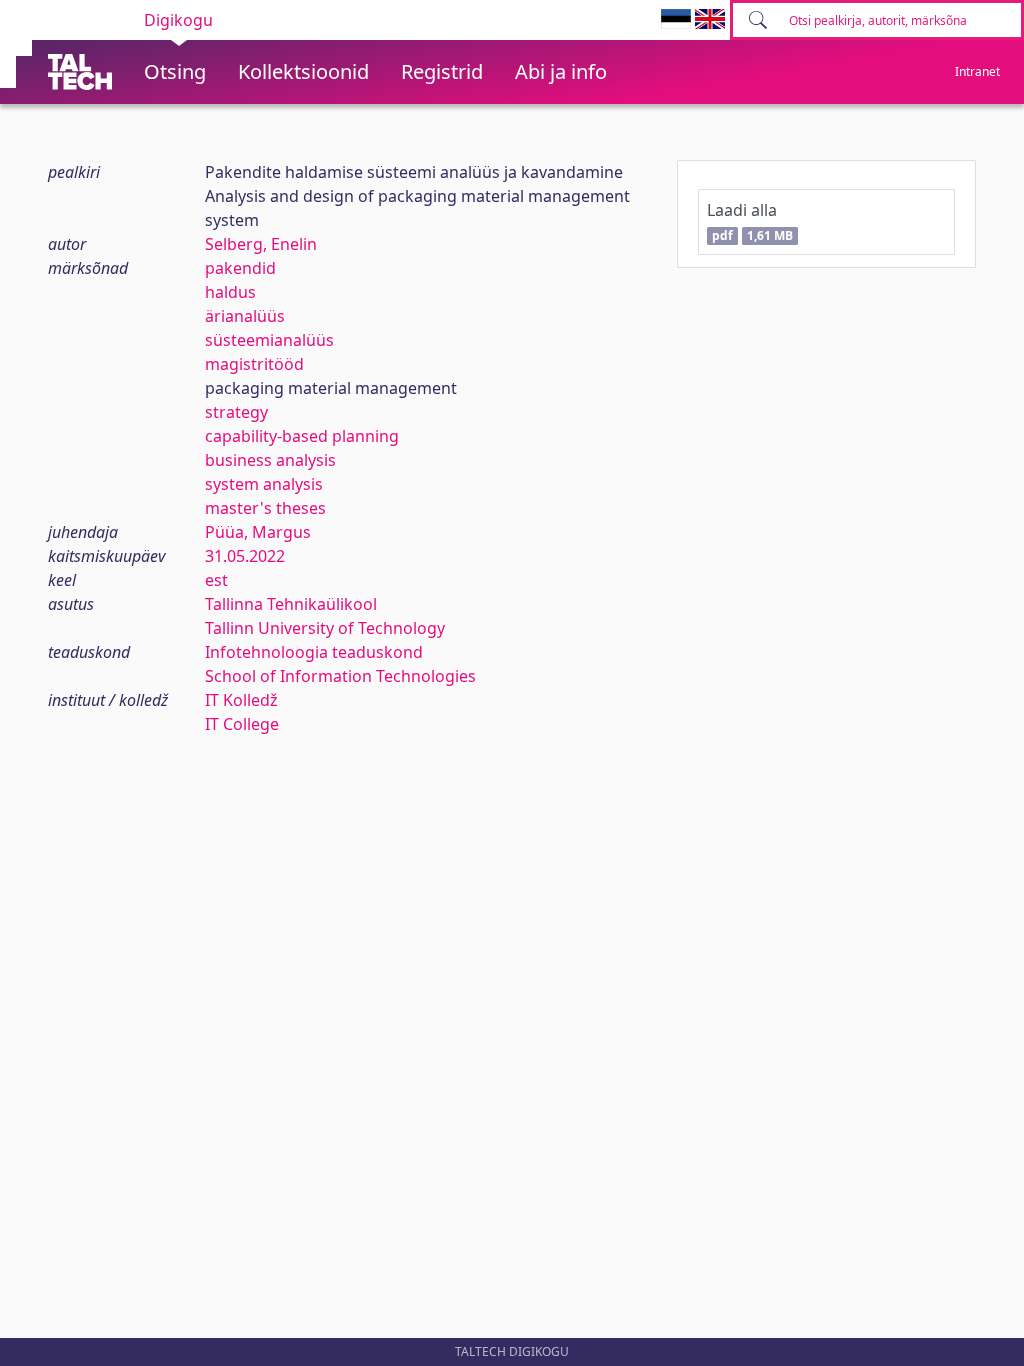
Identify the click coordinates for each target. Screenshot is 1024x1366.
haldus (230, 292)
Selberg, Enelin (261, 244)
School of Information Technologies (340, 676)
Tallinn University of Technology (325, 628)
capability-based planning (302, 436)
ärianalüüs (245, 316)
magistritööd (254, 364)
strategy (236, 412)
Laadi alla (749, 221)
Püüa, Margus (258, 532)
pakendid (240, 268)
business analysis (270, 460)
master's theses (265, 508)
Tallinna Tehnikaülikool (291, 604)
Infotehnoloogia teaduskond (314, 652)
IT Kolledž (241, 700)
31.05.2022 (245, 556)
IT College (242, 724)
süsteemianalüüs (269, 340)
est (216, 580)
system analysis (264, 484)
